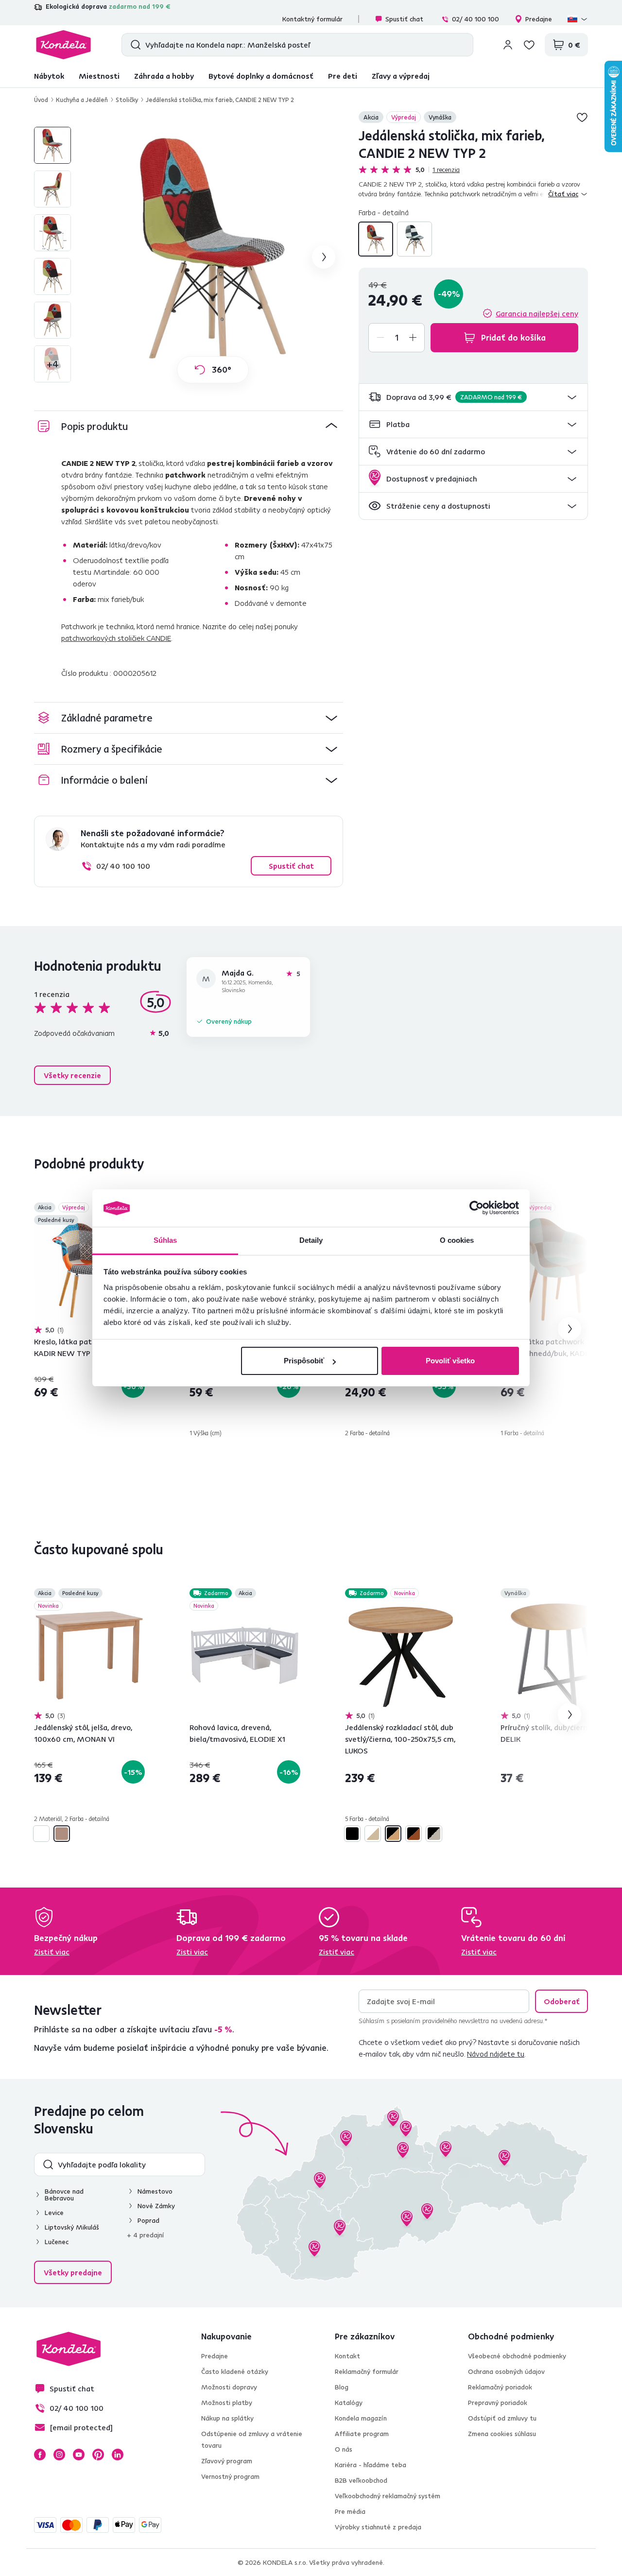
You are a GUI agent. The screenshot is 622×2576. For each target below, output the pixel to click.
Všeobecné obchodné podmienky (517, 2356)
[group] (213, 257)
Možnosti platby (227, 2403)
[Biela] (41, 1834)
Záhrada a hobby (164, 76)
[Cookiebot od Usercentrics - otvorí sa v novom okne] (476, 1208)
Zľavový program (227, 2461)
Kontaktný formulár (312, 19)
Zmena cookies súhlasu (502, 2434)
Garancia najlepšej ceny (537, 313)
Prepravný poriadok (498, 2403)
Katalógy (349, 2403)
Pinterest (98, 2455)
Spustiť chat (404, 19)
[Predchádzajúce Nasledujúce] (89, 1270)
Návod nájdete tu (496, 2054)
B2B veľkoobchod (361, 2480)
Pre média (350, 2511)
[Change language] (578, 19)
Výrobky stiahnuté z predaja (378, 2527)
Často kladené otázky (235, 2371)
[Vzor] (415, 239)
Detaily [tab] (311, 1240)
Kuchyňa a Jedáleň (82, 100)
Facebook (40, 2455)
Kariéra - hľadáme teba (371, 2465)
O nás (344, 2449)
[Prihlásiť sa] (508, 45)
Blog (342, 2387)
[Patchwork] (376, 239)
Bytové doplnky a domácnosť (261, 76)
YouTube (79, 2455)
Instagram (59, 2455)
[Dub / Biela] (373, 1834)
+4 (53, 364)
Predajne (539, 19)
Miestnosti (99, 76)
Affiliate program (362, 2434)
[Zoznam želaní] (529, 45)
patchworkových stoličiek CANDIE (116, 638)
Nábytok (49, 76)
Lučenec (57, 2242)
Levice (54, 2213)
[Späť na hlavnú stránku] (63, 45)
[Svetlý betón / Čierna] (434, 1834)
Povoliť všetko (450, 1361)
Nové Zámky (156, 2206)
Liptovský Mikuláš (72, 2227)
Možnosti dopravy (229, 2387)
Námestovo (155, 2191)
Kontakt (347, 2356)
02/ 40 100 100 (475, 19)
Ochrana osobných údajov (506, 2371)
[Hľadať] (133, 45)
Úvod (41, 100)
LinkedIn (118, 2455)
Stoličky (127, 100)
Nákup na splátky (227, 2418)
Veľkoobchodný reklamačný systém (388, 2496)
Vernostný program (230, 2476)
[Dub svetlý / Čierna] (393, 1834)
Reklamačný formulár (367, 2371)
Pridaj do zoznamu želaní (582, 117)
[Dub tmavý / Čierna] (414, 1834)
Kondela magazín (361, 2418)
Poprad (148, 2220)
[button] (473, 397)
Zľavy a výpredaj (401, 76)
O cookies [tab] (457, 1240)
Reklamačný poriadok (500, 2387)
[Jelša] (62, 1834)
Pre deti (343, 76)
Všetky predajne (73, 2272)
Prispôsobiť (304, 1361)
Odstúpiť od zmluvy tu (502, 2418)
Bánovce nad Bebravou (64, 2195)
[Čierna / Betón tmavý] (352, 1834)
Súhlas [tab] (165, 1240)
